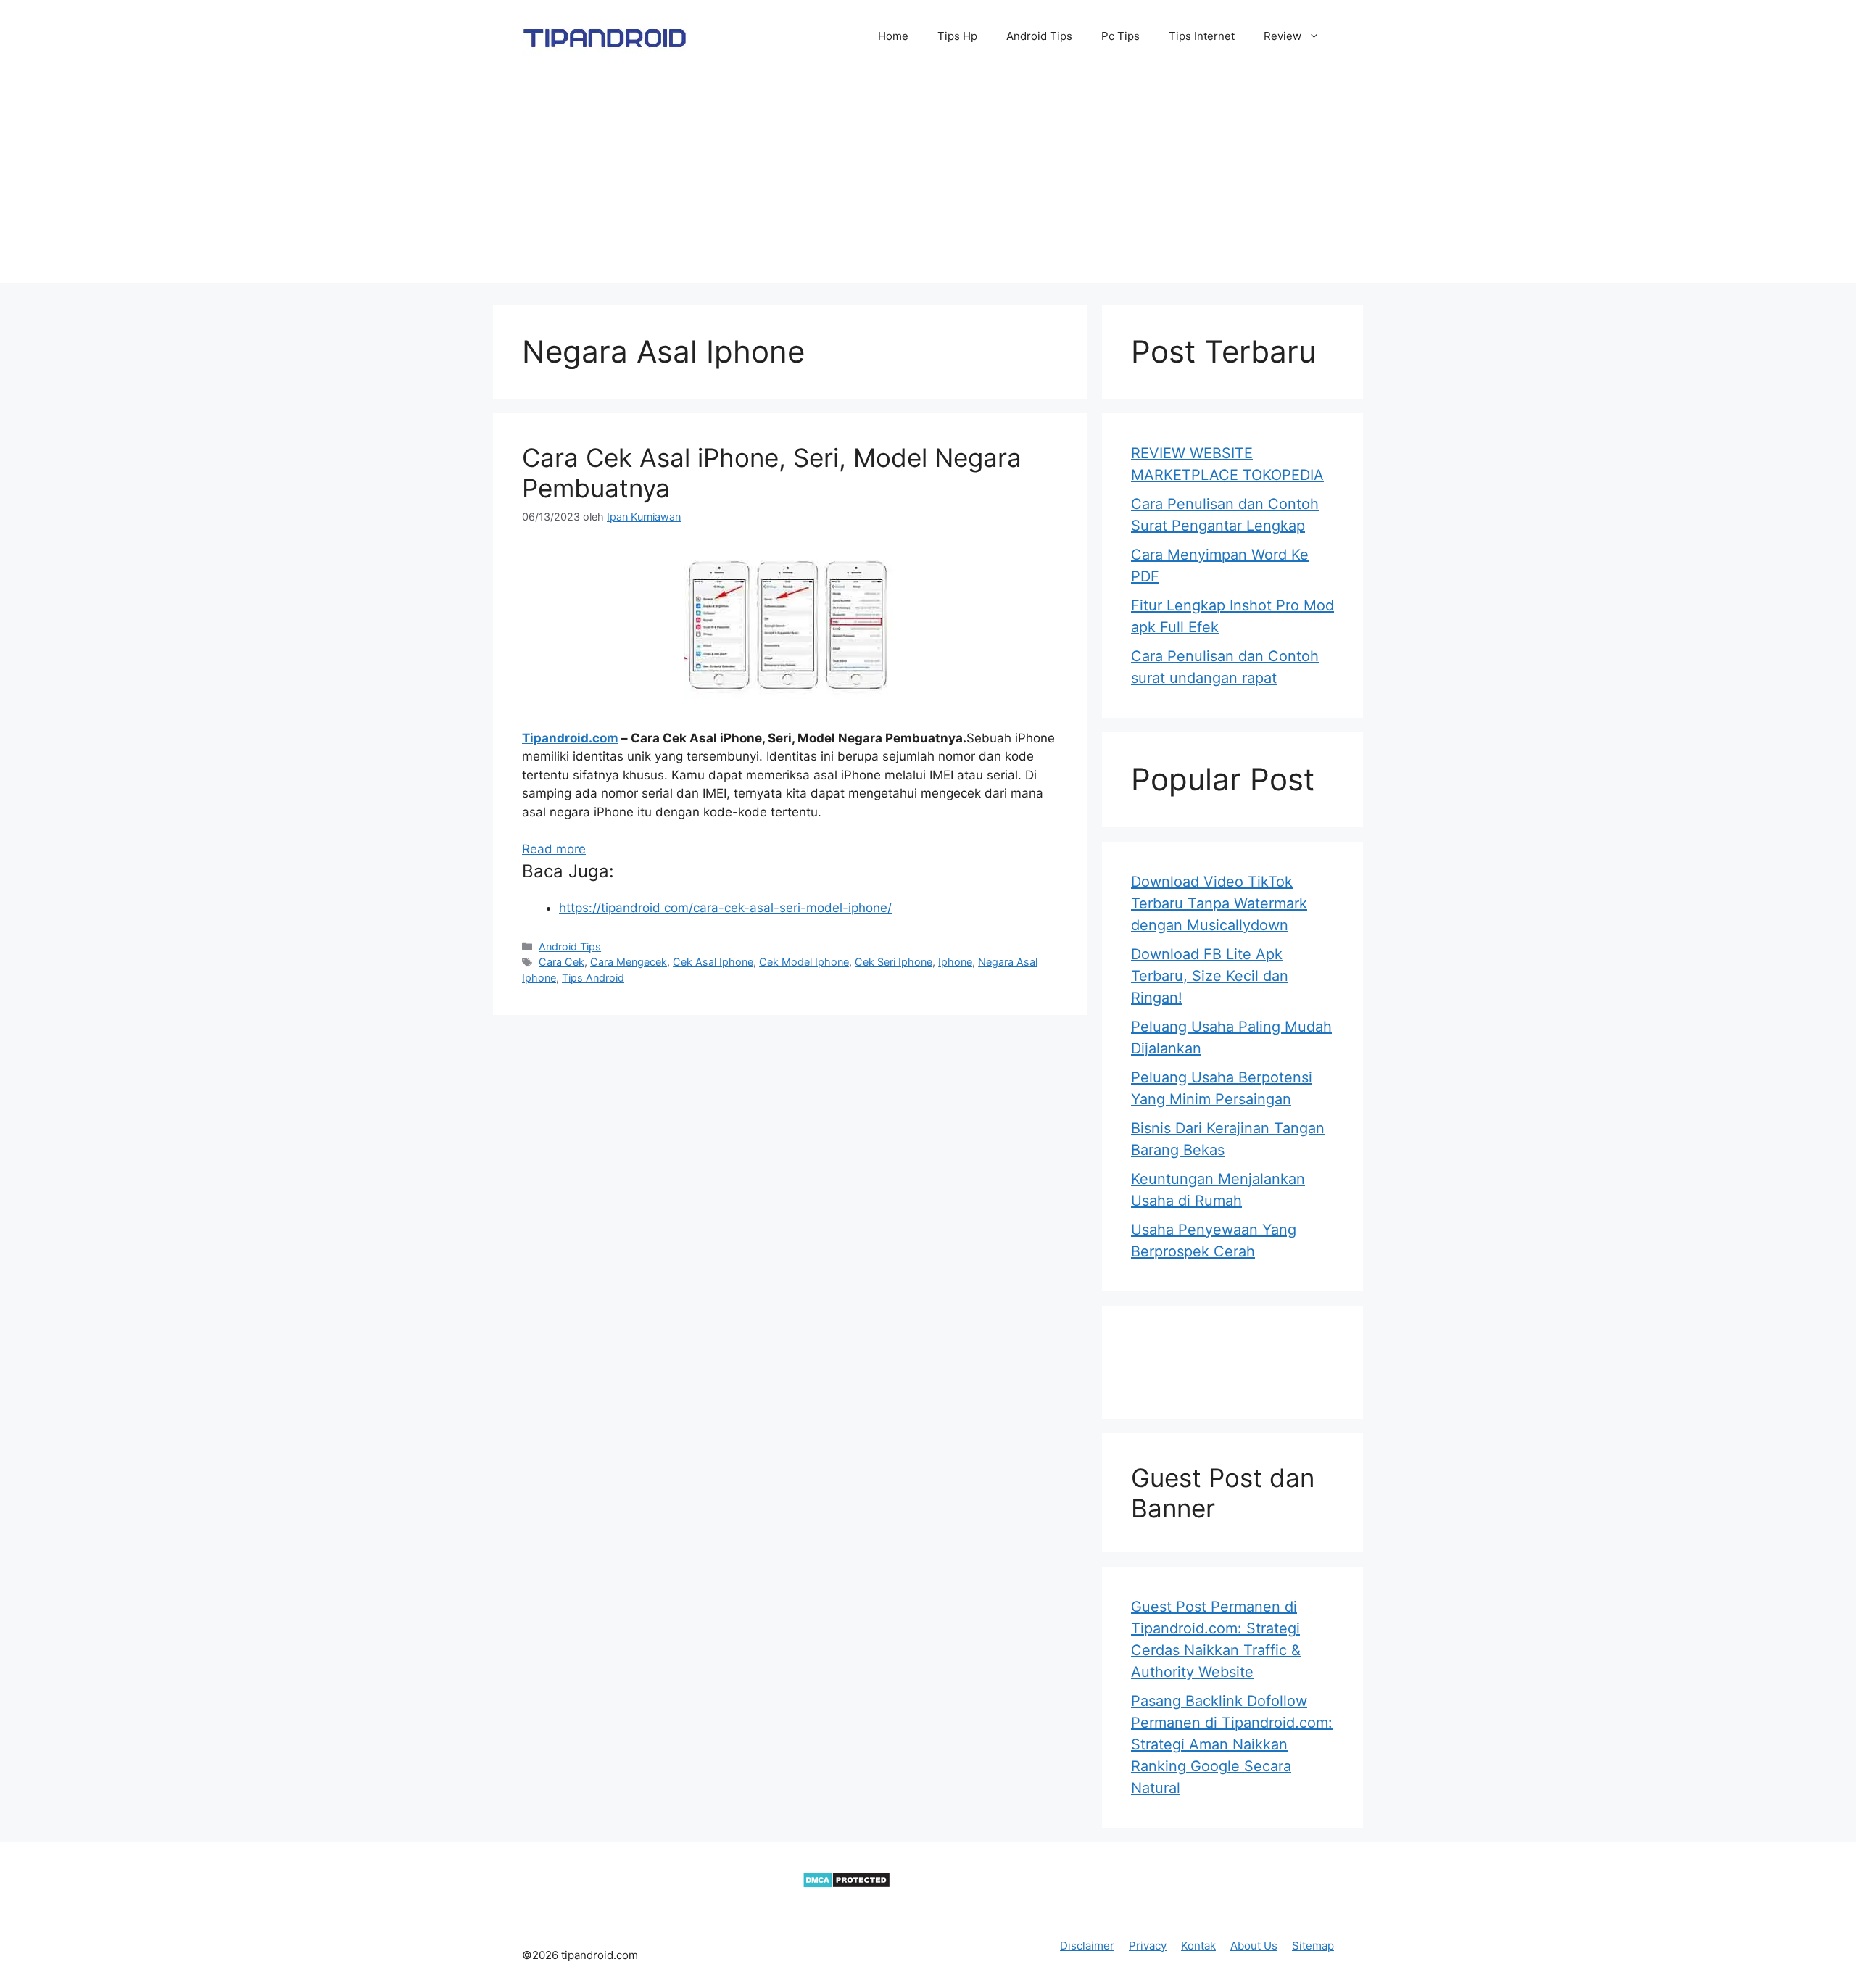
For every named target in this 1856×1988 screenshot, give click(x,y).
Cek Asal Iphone (713, 962)
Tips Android (593, 978)
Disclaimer (1087, 1946)
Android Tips (1039, 36)
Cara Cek (562, 962)
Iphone (955, 962)
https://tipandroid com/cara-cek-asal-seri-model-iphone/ (725, 908)
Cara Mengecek (629, 962)
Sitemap (1313, 1946)
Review (1283, 36)
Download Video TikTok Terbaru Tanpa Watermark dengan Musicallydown (1219, 903)
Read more (554, 849)
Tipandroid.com (570, 738)
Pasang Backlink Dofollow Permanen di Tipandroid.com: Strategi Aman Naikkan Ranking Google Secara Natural (1232, 1744)
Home (893, 36)
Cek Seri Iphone (894, 962)
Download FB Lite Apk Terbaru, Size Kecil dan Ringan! (1210, 976)
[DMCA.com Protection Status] (846, 1884)
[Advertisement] (928, 181)
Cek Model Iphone (804, 962)
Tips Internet (1202, 36)
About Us (1254, 1946)
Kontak (1198, 1946)
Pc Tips (1120, 36)
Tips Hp (957, 36)
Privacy (1148, 1946)
